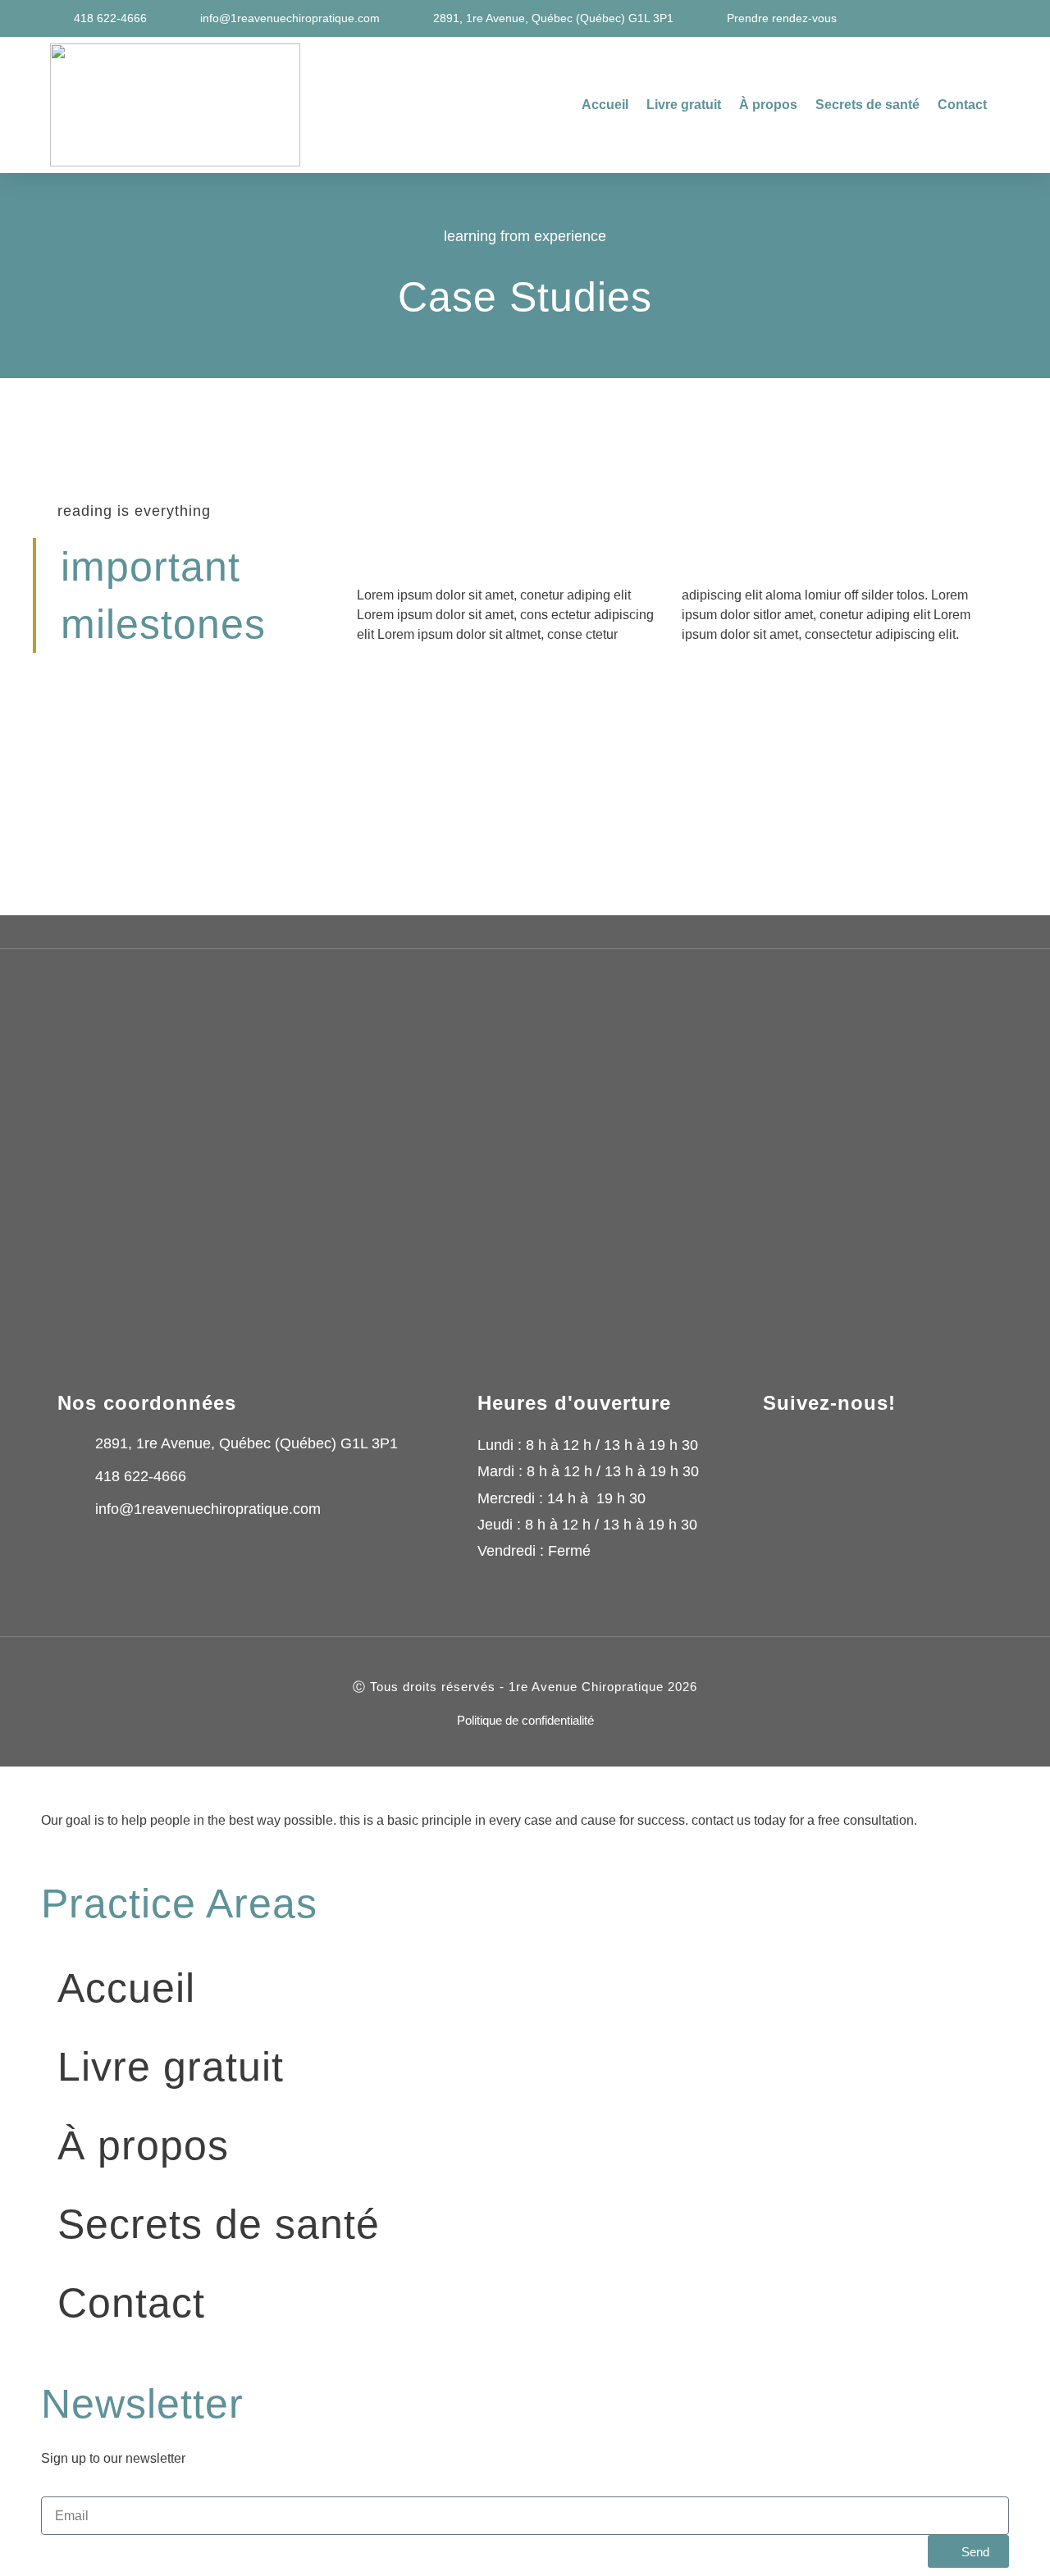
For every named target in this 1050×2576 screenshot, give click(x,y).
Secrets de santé (867, 105)
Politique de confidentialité (525, 1720)
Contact (962, 105)
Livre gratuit (684, 105)
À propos (768, 105)
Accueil (605, 105)
